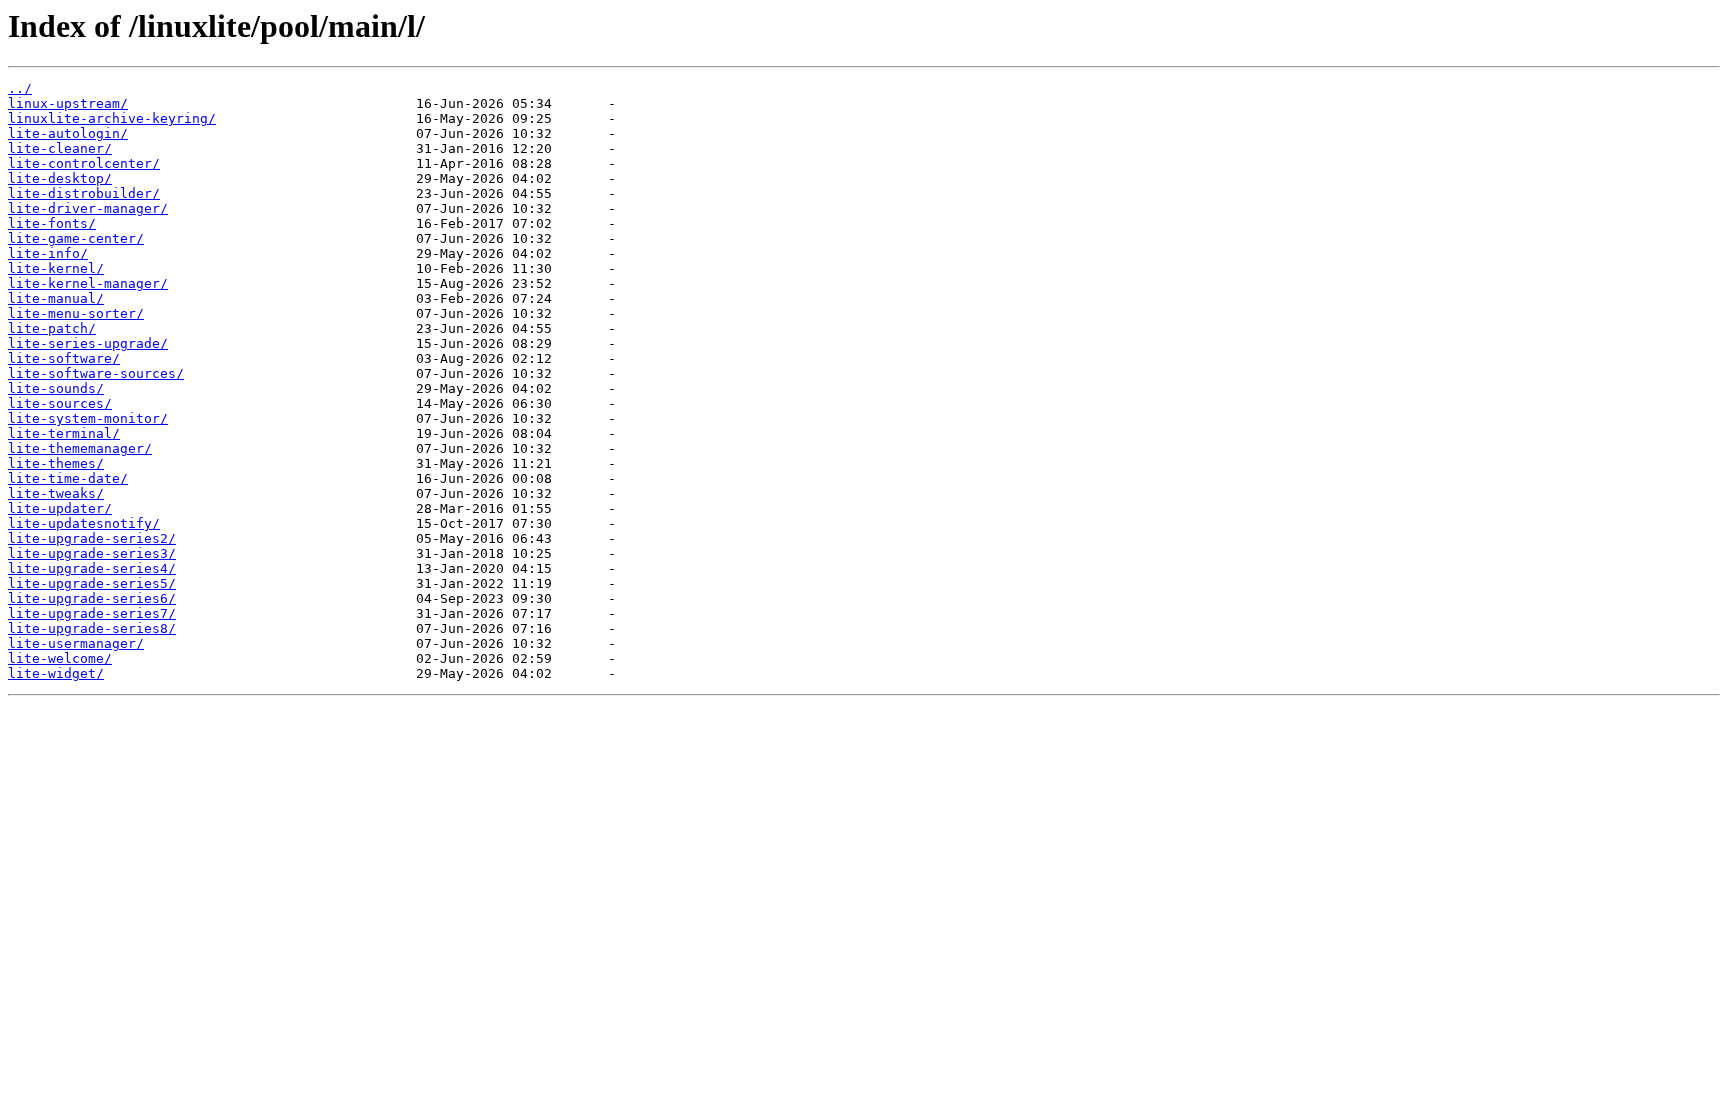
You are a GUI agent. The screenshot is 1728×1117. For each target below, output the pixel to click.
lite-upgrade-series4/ (92, 568)
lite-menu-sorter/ (76, 313)
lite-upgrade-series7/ (92, 613)
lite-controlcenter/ (84, 163)
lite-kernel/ (56, 268)
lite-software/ (64, 358)
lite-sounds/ (56, 388)
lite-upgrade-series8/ (92, 628)
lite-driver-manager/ (88, 208)
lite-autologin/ (68, 133)
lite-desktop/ (60, 178)
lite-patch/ (52, 328)
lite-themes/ (56, 463)
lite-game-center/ (76, 238)
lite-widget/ (56, 673)
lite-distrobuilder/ (84, 193)
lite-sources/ (60, 403)
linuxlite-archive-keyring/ (112, 118)
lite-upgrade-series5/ (92, 583)
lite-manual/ (56, 298)
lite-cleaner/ (60, 148)
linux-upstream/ (68, 103)
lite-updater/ (60, 508)
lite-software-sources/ (96, 373)
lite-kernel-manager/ (88, 283)
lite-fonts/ (52, 223)
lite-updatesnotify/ (84, 523)
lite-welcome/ (60, 658)
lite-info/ (48, 253)
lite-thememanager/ (80, 448)
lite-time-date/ (68, 478)
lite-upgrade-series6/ (92, 598)
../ (20, 88)
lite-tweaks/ (56, 493)
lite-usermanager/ (76, 643)
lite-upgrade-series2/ (92, 538)
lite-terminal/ (64, 433)
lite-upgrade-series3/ (92, 553)
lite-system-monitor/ (88, 418)
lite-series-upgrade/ (88, 343)
